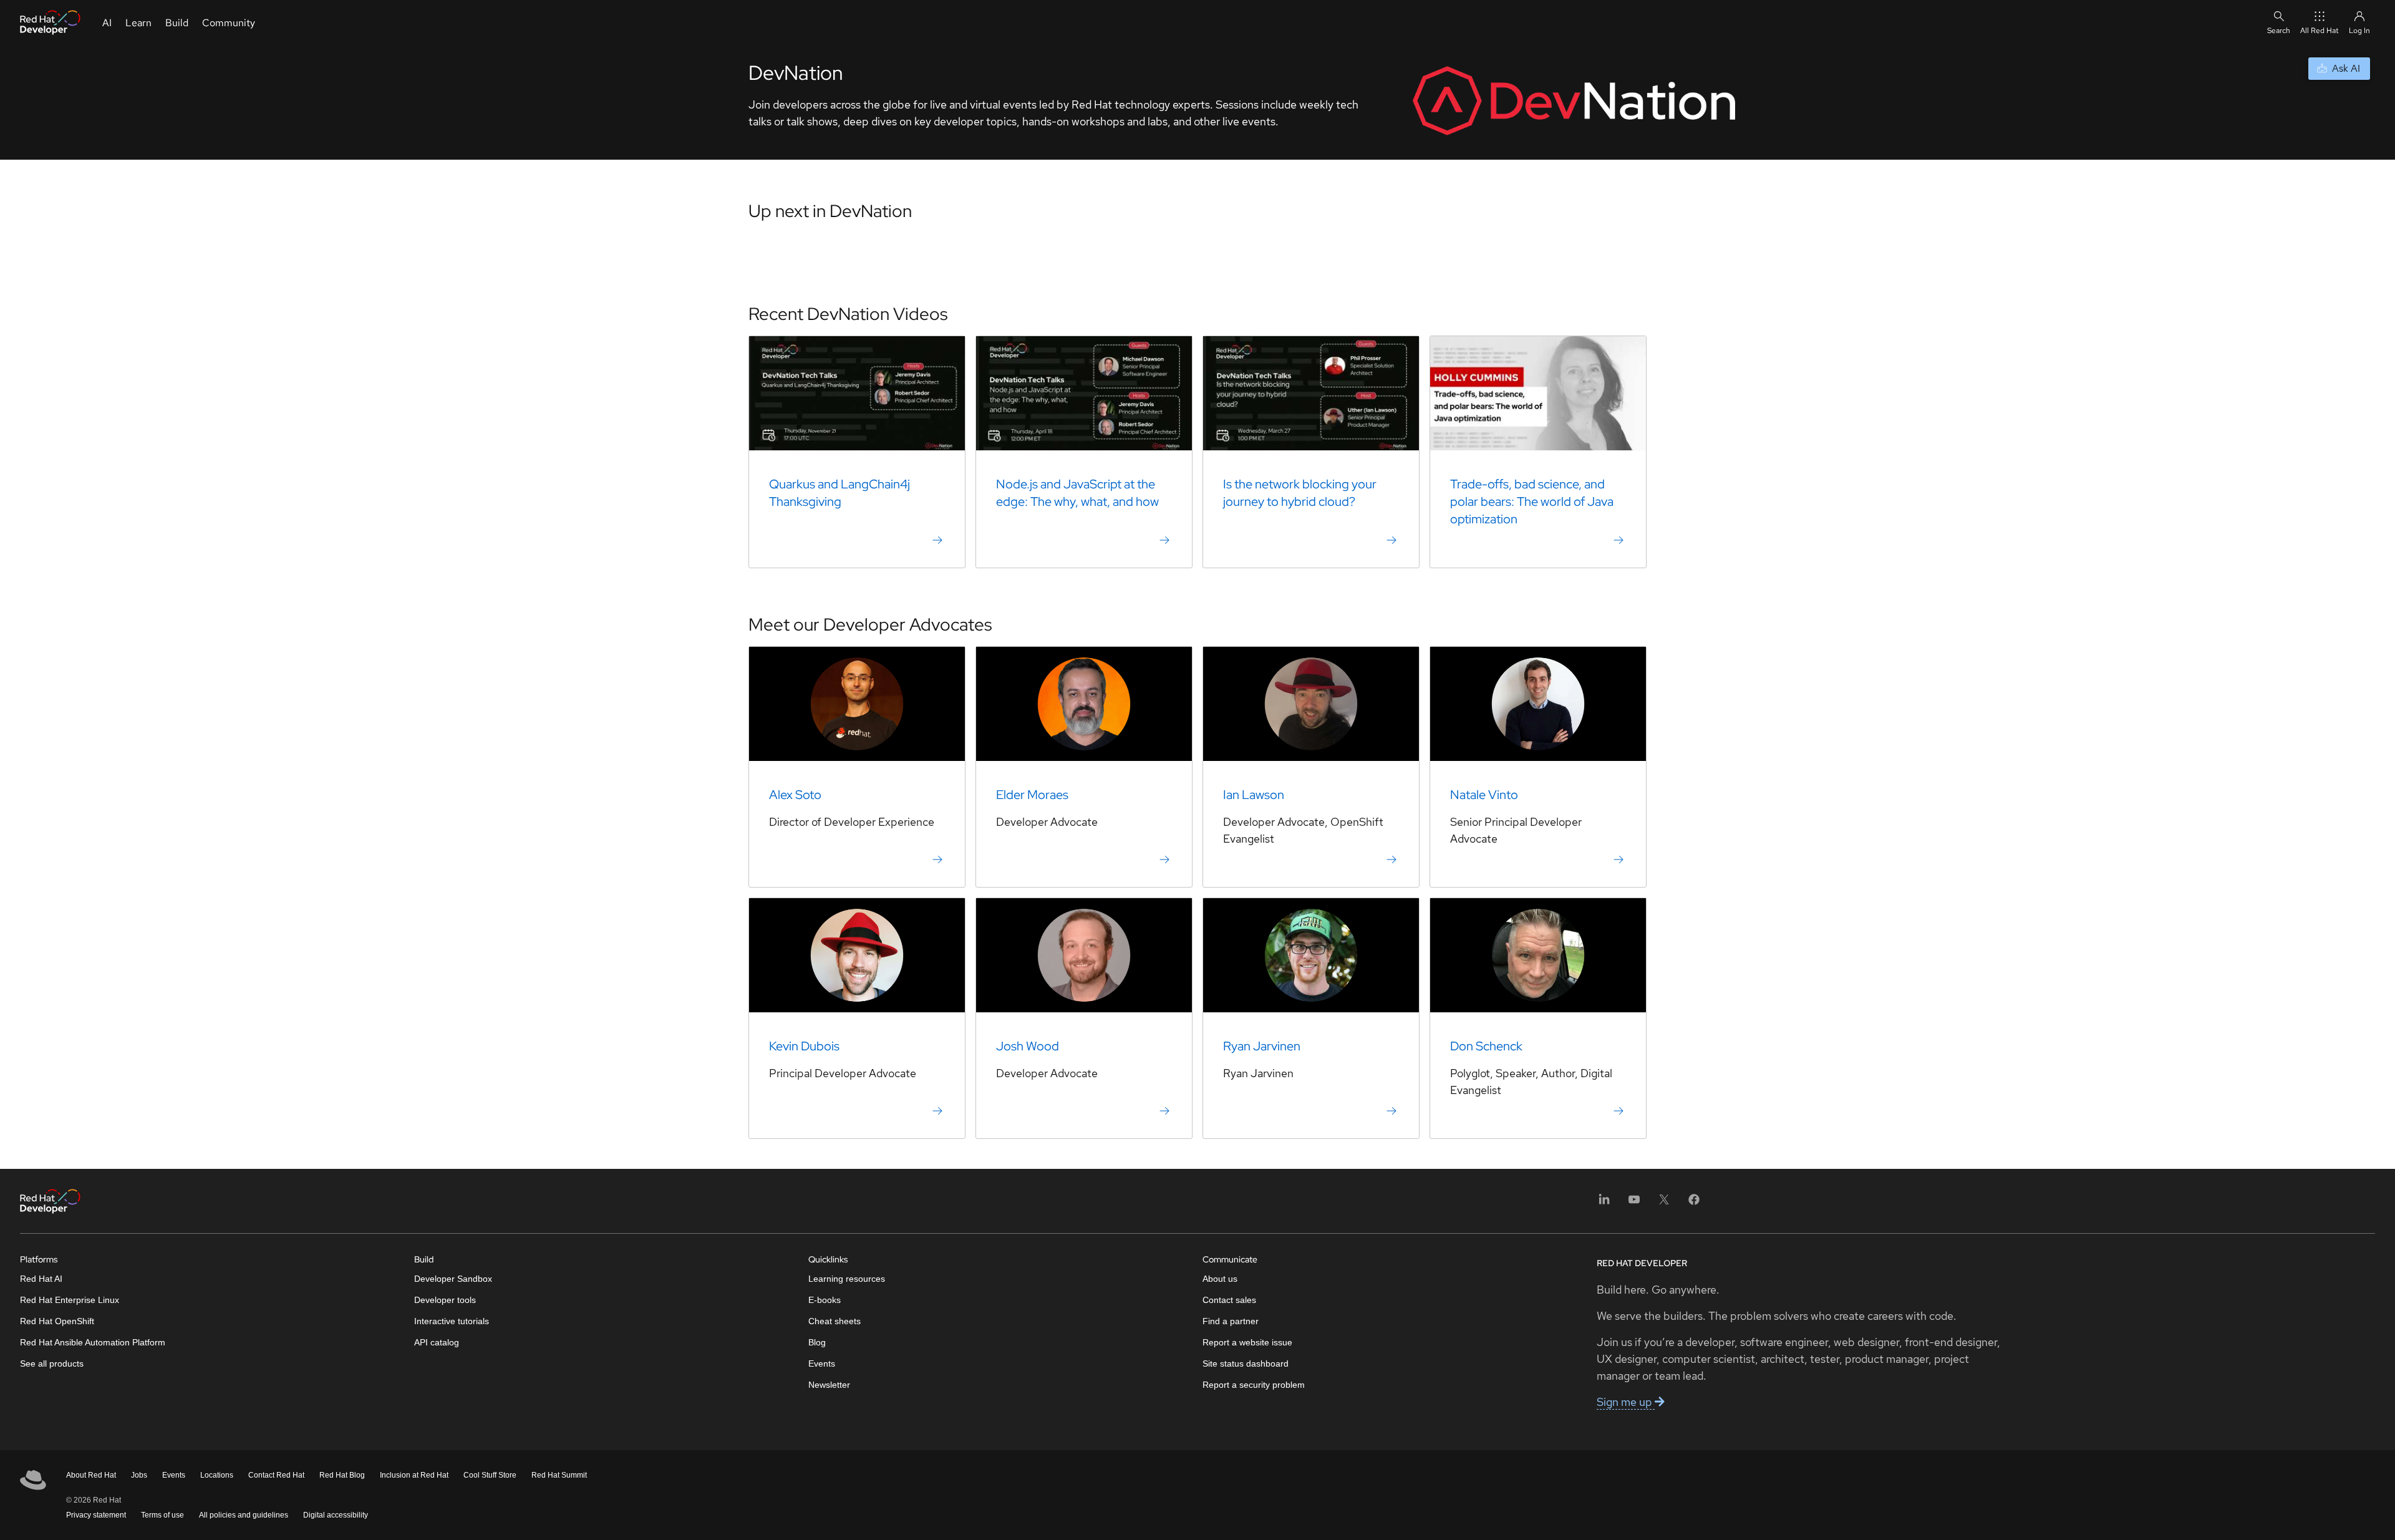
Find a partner (1231, 1321)
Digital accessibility (336, 1515)
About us (1220, 1279)
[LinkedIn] (1604, 1203)
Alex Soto (795, 795)
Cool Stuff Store (490, 1475)
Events (822, 1363)
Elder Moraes (1032, 795)
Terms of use (162, 1515)
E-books (825, 1300)
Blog (817, 1342)
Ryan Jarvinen (1262, 1046)
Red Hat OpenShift (57, 1321)
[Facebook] (1694, 1203)
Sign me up (1626, 1402)
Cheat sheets (835, 1321)
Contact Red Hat (276, 1475)
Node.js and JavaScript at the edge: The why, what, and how (1077, 493)
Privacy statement (96, 1515)
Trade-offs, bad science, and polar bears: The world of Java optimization (1532, 501)
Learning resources (847, 1279)
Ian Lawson (1254, 795)
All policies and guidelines (244, 1515)
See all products (52, 1363)
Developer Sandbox (453, 1279)
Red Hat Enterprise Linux (70, 1300)
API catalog (437, 1342)
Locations (217, 1475)
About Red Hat (91, 1475)
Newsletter (829, 1385)
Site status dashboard (1246, 1363)
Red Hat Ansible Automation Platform (93, 1342)
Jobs (139, 1475)
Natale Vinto (1484, 795)
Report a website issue (1247, 1342)
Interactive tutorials (452, 1321)
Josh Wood (1028, 1046)
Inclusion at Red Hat (414, 1475)
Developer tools (445, 1300)
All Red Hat (2320, 31)
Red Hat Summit (559, 1475)
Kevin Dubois (804, 1046)
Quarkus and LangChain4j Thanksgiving (839, 493)
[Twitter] (1664, 1203)
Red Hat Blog (342, 1475)
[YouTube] (1634, 1203)
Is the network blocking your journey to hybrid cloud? (1300, 493)
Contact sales (1229, 1300)
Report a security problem (1254, 1385)
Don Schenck (1486, 1046)
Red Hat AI (41, 1279)
